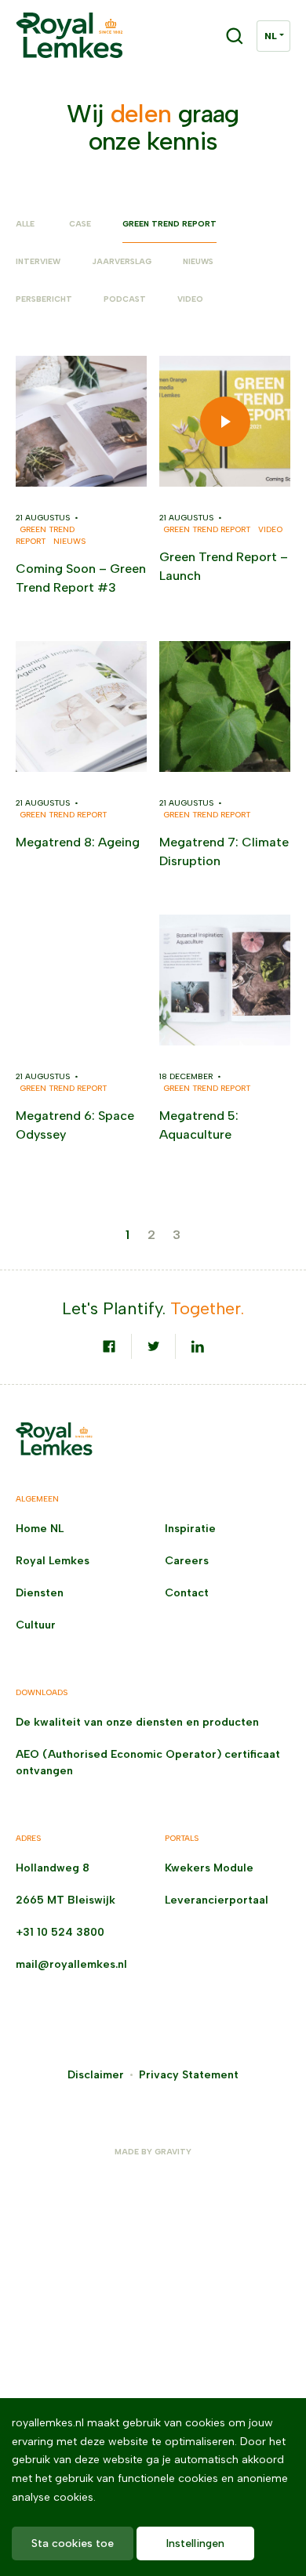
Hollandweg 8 (53, 1868)
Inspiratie (190, 1529)
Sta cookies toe (73, 2543)
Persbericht (44, 299)
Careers (187, 1561)
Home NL (40, 1529)
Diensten (40, 1593)
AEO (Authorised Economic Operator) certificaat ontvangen (148, 1763)
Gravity (173, 2152)
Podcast (125, 299)
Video (190, 299)
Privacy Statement (189, 2075)
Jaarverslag (122, 261)
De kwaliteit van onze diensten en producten (137, 1722)
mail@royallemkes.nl (71, 1964)
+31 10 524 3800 (60, 1932)
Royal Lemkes (53, 1561)
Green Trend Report (169, 224)
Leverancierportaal (217, 1900)
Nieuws (198, 261)
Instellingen (195, 2543)
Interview (38, 261)
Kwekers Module (209, 1868)
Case (80, 224)
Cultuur (36, 1625)
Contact (187, 1593)
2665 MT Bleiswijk (66, 1900)
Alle (25, 224)
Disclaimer (96, 2075)
